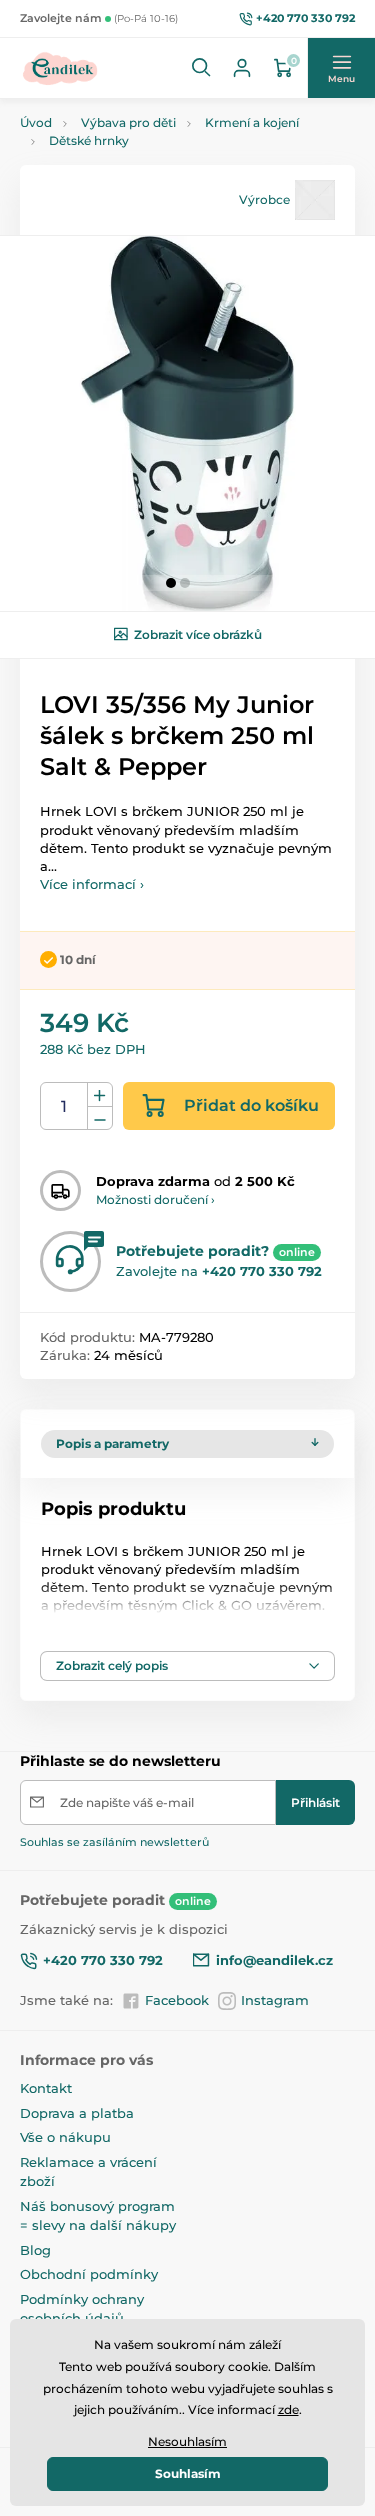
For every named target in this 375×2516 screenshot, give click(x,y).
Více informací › (92, 884)
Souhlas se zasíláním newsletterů (114, 1842)
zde (288, 2409)
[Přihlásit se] (242, 68)
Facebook (177, 2000)
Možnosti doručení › (155, 1199)
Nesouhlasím (187, 2441)
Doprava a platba (77, 2113)
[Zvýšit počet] (100, 1095)
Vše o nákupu (65, 2137)
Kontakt (46, 2088)
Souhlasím (188, 2473)
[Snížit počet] (100, 1118)
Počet (64, 1106)
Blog (35, 2250)
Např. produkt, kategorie (147, 135)
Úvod (36, 122)
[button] (202, 68)
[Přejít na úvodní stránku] (60, 68)
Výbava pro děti (128, 122)
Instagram (275, 2000)
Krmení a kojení (252, 122)
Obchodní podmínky (89, 2274)
